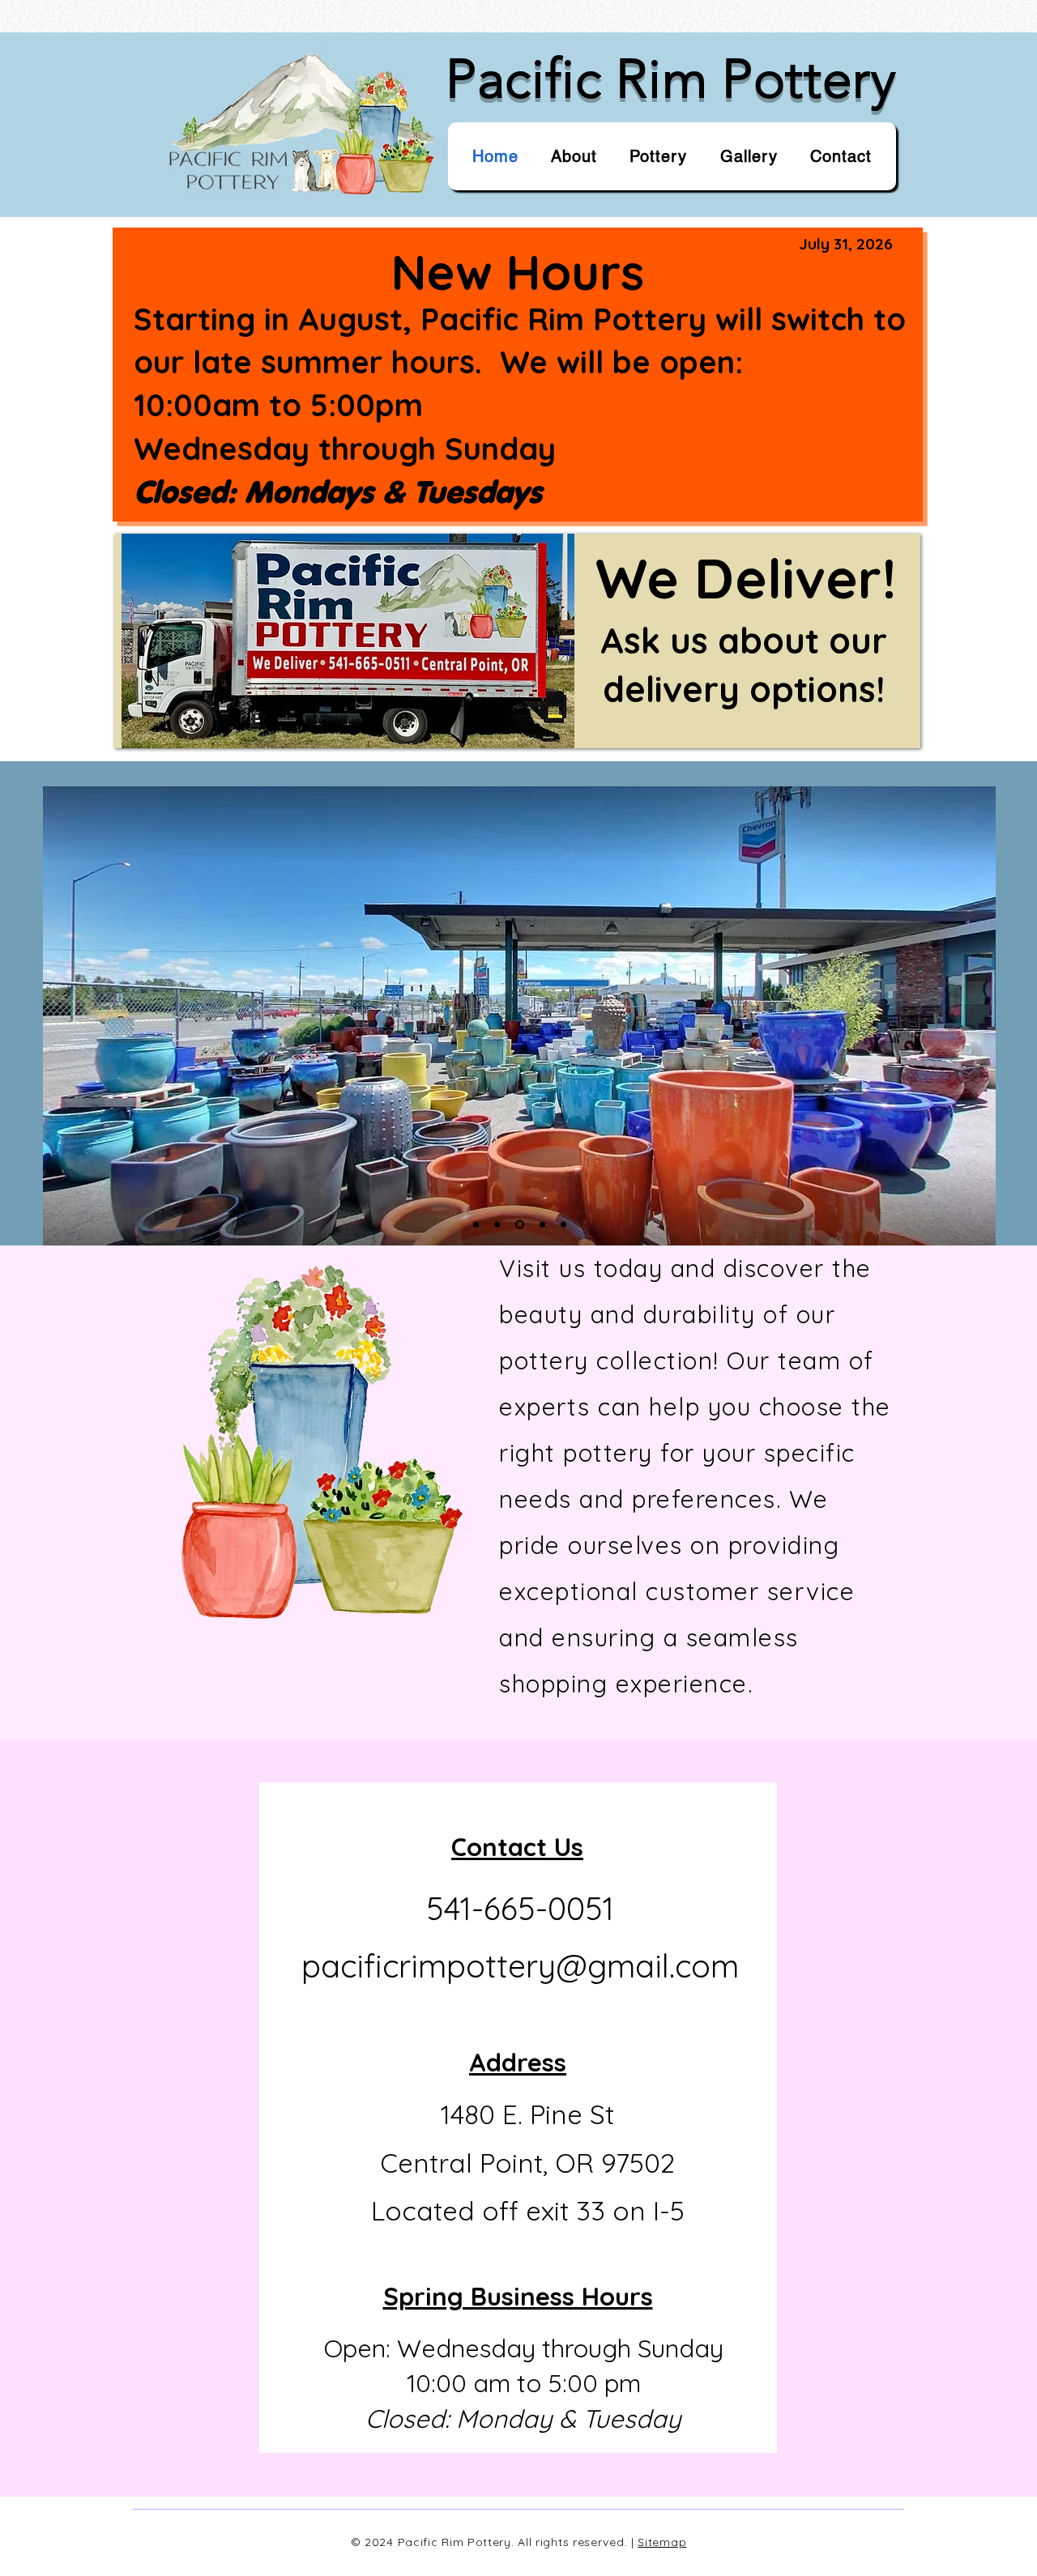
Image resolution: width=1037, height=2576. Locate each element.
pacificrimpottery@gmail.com (520, 1966)
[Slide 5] (563, 1224)
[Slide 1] (476, 1224)
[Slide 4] (520, 1224)
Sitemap (662, 2542)
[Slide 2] (497, 1224)
